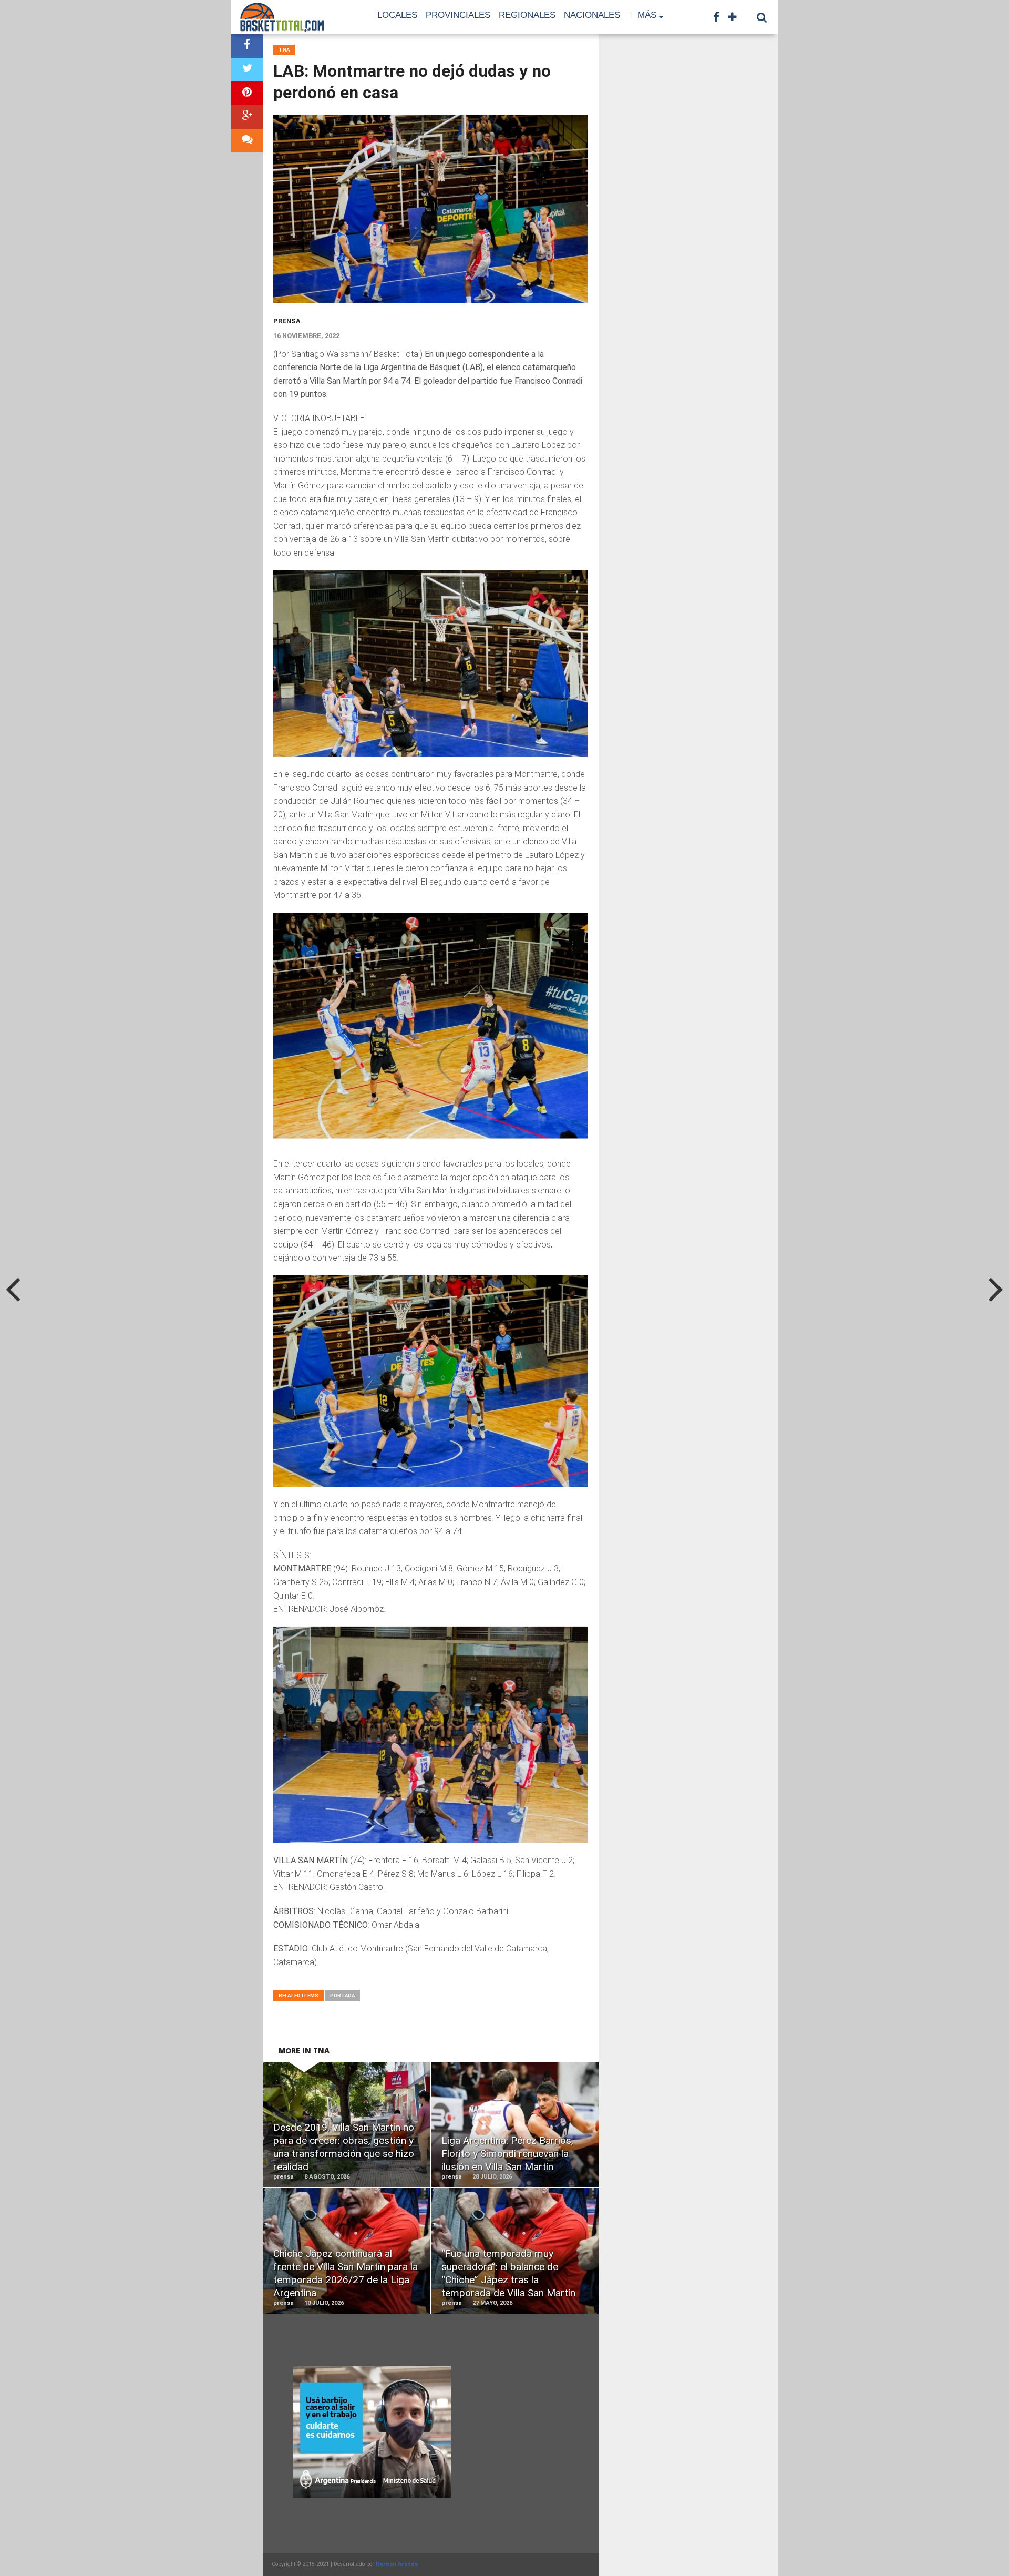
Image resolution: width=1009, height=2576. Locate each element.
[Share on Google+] (247, 117)
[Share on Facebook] (247, 46)
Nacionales (592, 15)
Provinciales (458, 15)
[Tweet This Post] (247, 70)
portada (342, 1995)
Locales (397, 15)
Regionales (527, 15)
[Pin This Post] (247, 93)
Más (647, 15)
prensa (287, 321)
